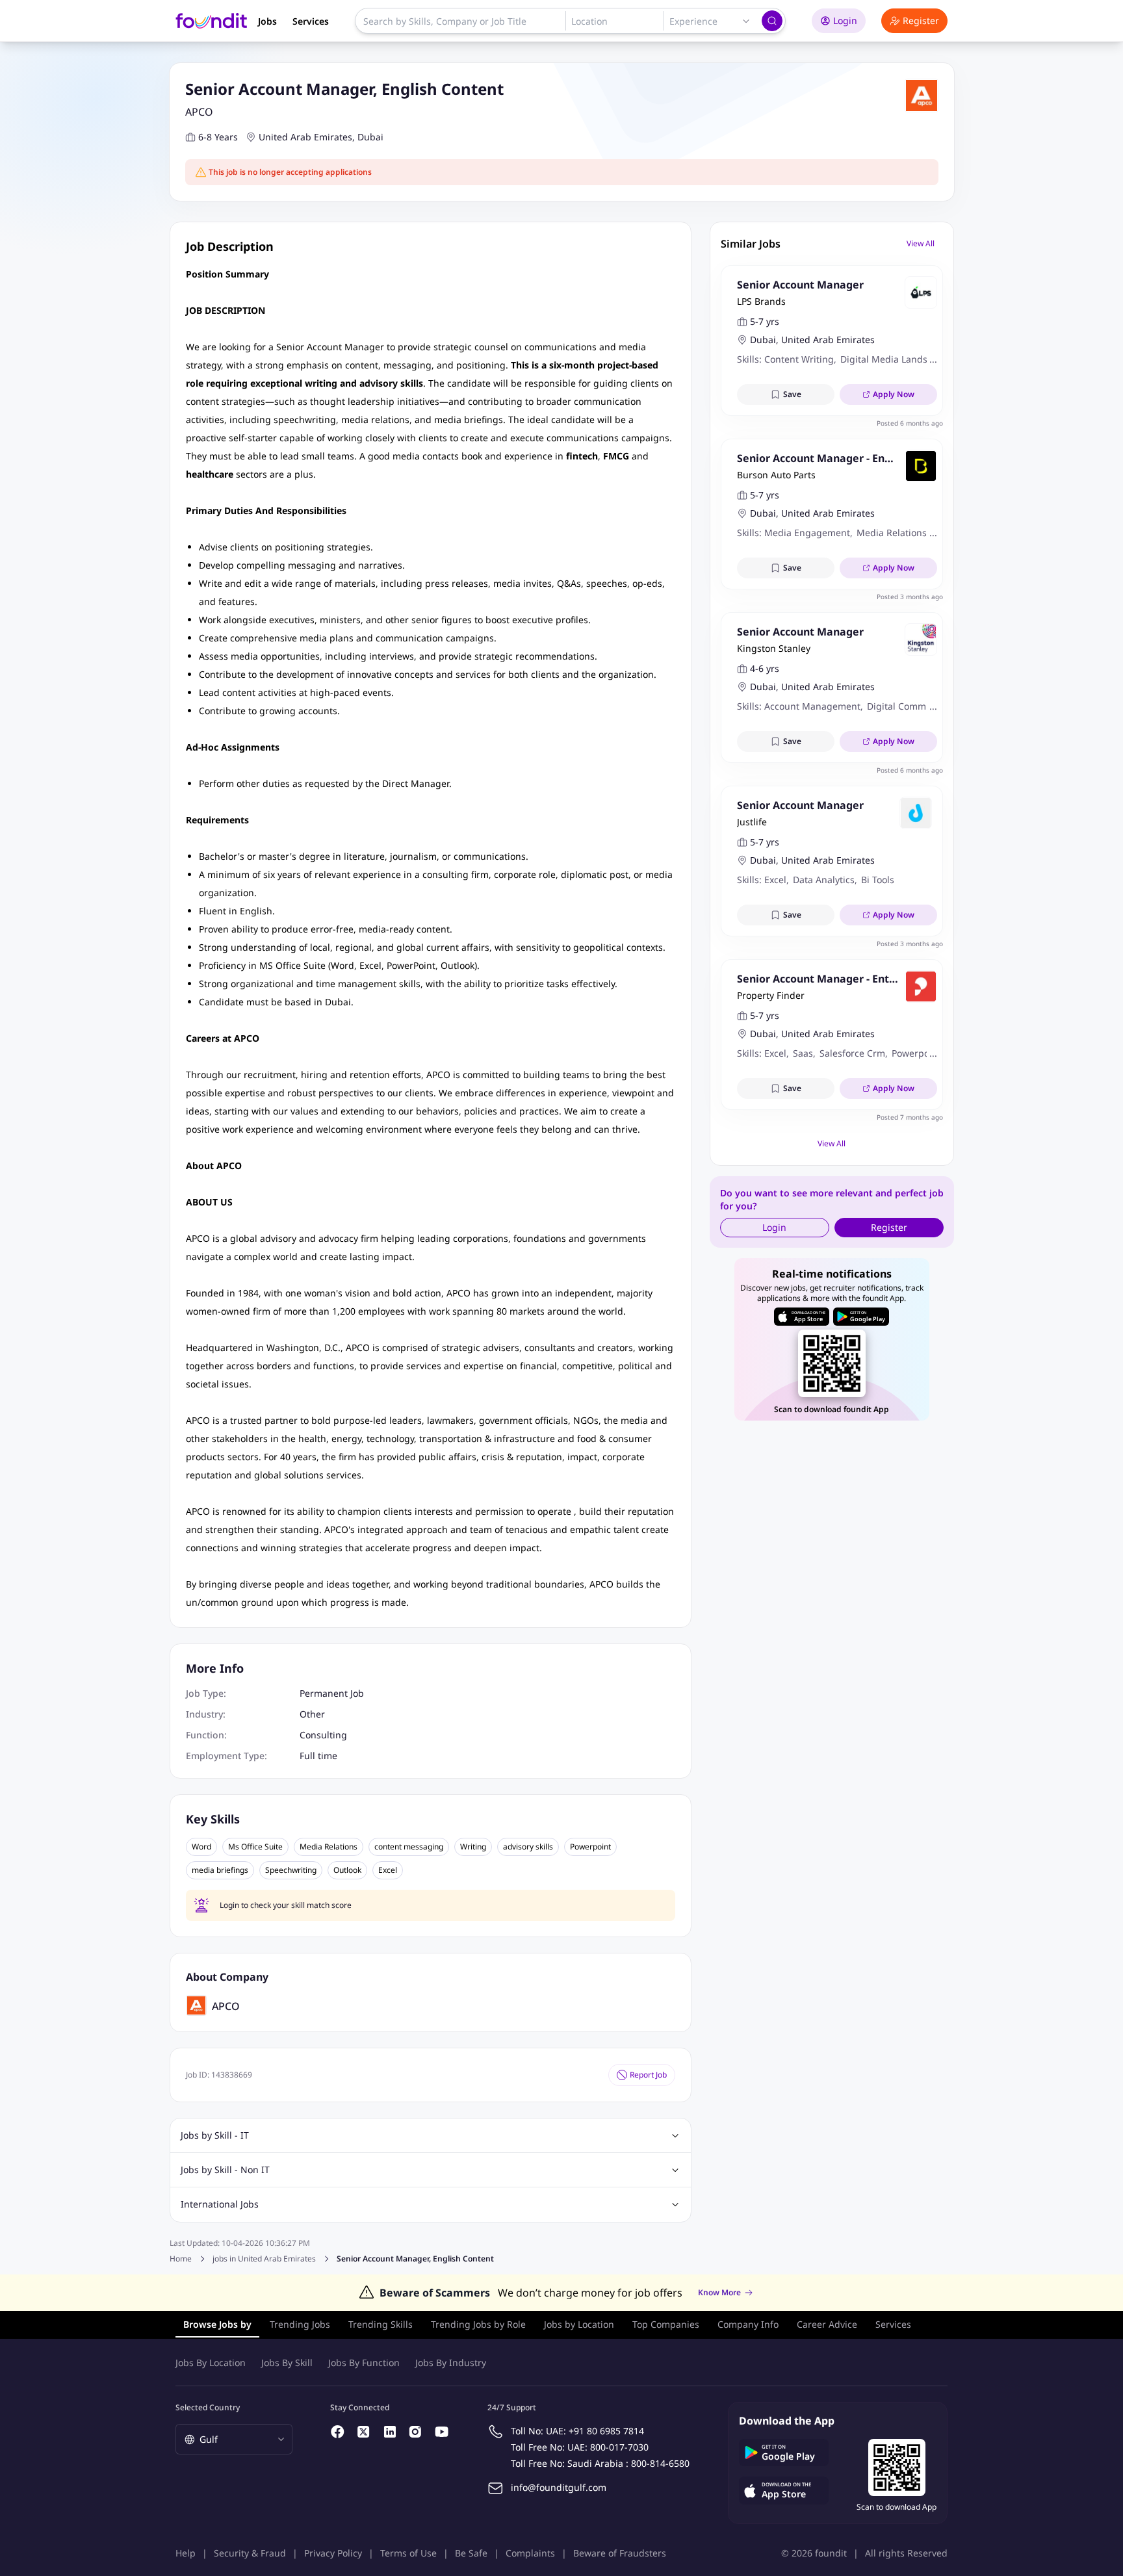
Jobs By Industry (451, 2363)
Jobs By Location (211, 2363)
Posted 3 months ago (910, 597)
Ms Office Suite (255, 1847)
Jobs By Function (364, 2363)
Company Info (748, 2324)
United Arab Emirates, (307, 137)
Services (311, 21)
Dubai (370, 137)
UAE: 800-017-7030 (608, 2447)
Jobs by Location (579, 2324)
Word (201, 1847)
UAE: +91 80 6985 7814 (595, 2431)
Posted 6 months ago (910, 423)
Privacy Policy (333, 2553)
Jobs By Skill (287, 2363)
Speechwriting (291, 1870)
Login (845, 20)
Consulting (323, 1735)
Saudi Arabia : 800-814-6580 (628, 2463)
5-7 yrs (765, 321)
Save (792, 394)
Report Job (648, 2075)
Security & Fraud (250, 2553)
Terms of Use (408, 2553)
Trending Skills (381, 2324)
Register (921, 20)
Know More (719, 2293)
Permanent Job (332, 1693)
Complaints (530, 2553)
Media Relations (329, 1847)
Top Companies (666, 2324)
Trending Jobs (300, 2324)
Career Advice (827, 2324)
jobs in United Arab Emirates (264, 2259)
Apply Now (894, 394)
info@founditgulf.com (559, 2487)
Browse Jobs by (217, 2324)
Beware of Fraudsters (620, 2553)
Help (186, 2553)
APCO (199, 112)
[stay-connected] (338, 2432)
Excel (388, 1870)
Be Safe (471, 2553)
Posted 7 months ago (910, 1117)
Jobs (267, 21)
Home (181, 2259)
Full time (318, 1756)
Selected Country (208, 2407)
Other (312, 1714)
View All (921, 243)
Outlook (347, 1870)
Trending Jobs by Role (478, 2324)
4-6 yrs (765, 668)
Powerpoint (590, 1847)
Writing (473, 1847)
